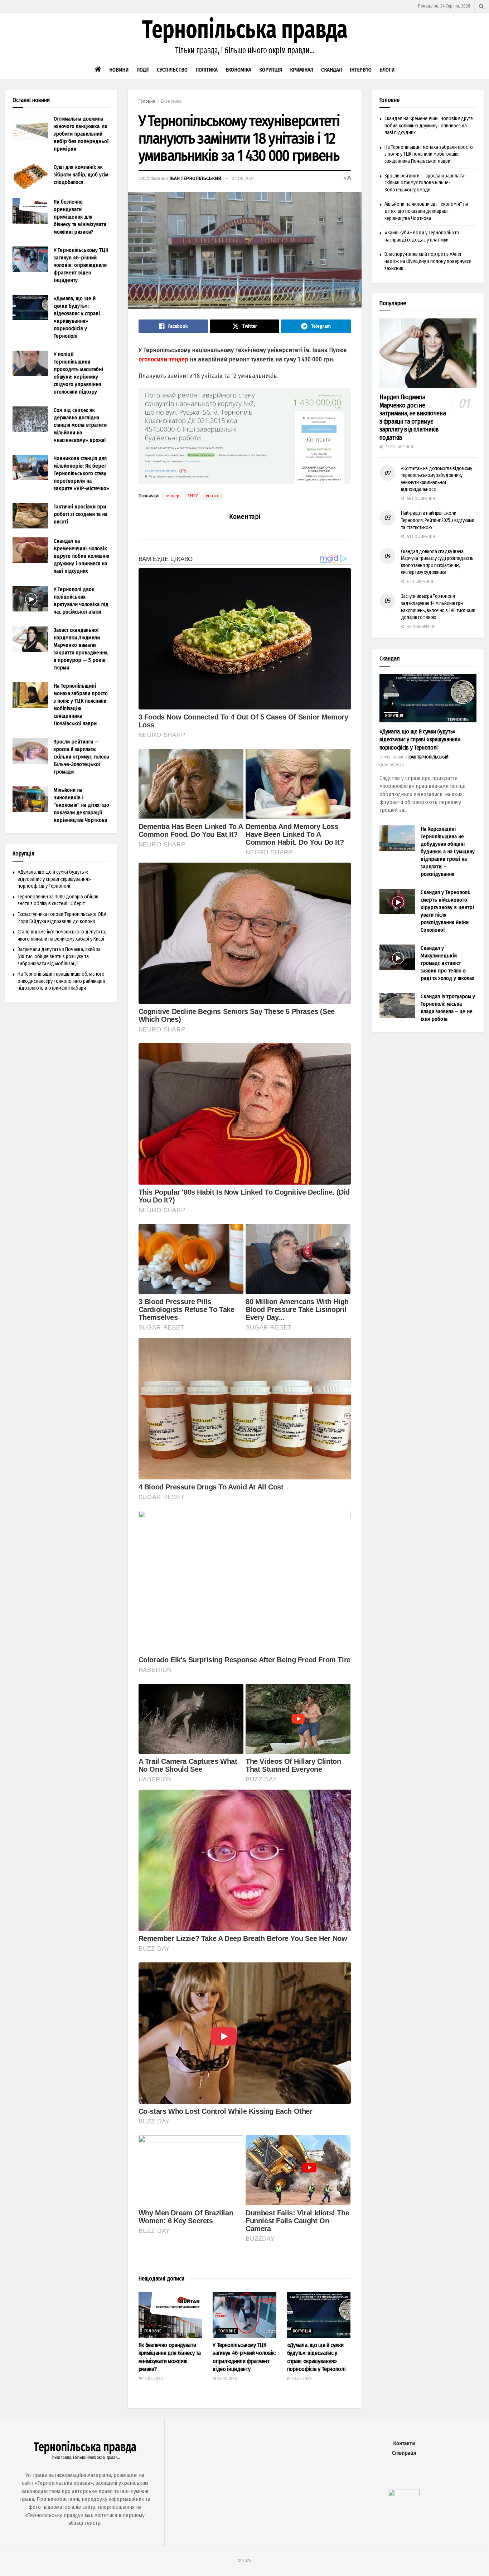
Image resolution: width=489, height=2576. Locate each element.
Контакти (404, 2443)
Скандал (331, 70)
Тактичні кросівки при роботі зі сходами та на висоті (81, 514)
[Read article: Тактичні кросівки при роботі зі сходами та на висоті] (30, 516)
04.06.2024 (243, 178)
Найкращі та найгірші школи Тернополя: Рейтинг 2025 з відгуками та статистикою (438, 520)
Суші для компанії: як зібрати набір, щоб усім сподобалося (81, 175)
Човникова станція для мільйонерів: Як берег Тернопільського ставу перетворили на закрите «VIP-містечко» (81, 473)
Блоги (387, 70)
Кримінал (302, 70)
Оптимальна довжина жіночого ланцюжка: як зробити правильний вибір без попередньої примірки (81, 134)
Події (143, 70)
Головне (153, 2331)
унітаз (212, 496)
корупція (302, 2331)
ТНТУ (193, 496)
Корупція (271, 70)
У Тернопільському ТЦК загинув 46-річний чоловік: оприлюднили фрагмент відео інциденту (81, 265)
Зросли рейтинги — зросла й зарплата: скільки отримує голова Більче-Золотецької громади (81, 757)
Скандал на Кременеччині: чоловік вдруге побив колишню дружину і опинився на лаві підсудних (81, 556)
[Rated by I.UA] (404, 2494)
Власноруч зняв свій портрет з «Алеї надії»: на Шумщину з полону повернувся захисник (428, 261)
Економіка (238, 70)
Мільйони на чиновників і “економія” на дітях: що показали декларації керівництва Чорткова (81, 805)
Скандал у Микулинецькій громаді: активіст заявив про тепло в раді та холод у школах (447, 963)
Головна (147, 101)
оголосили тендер (163, 359)
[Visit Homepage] (245, 37)
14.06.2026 (152, 2379)
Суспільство (172, 70)
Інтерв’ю (361, 70)
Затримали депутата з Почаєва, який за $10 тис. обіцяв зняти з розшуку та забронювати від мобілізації (59, 956)
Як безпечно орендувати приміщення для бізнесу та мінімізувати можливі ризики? (80, 217)
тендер (172, 496)
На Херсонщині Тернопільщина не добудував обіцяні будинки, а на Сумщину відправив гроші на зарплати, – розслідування (448, 852)
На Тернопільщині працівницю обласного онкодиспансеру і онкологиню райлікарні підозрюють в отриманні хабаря (61, 981)
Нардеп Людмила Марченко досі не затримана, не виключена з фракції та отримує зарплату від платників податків (413, 417)
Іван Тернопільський (195, 178)
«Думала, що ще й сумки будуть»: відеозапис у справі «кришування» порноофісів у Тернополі (54, 879)
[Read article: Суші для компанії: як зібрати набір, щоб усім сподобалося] (30, 176)
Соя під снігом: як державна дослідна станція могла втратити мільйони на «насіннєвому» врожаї (80, 425)
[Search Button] (481, 6)
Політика (207, 70)
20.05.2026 (301, 2379)
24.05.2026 (226, 2379)
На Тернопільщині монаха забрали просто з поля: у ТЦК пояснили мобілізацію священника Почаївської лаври (429, 154)
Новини (119, 70)
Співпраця (404, 2453)
